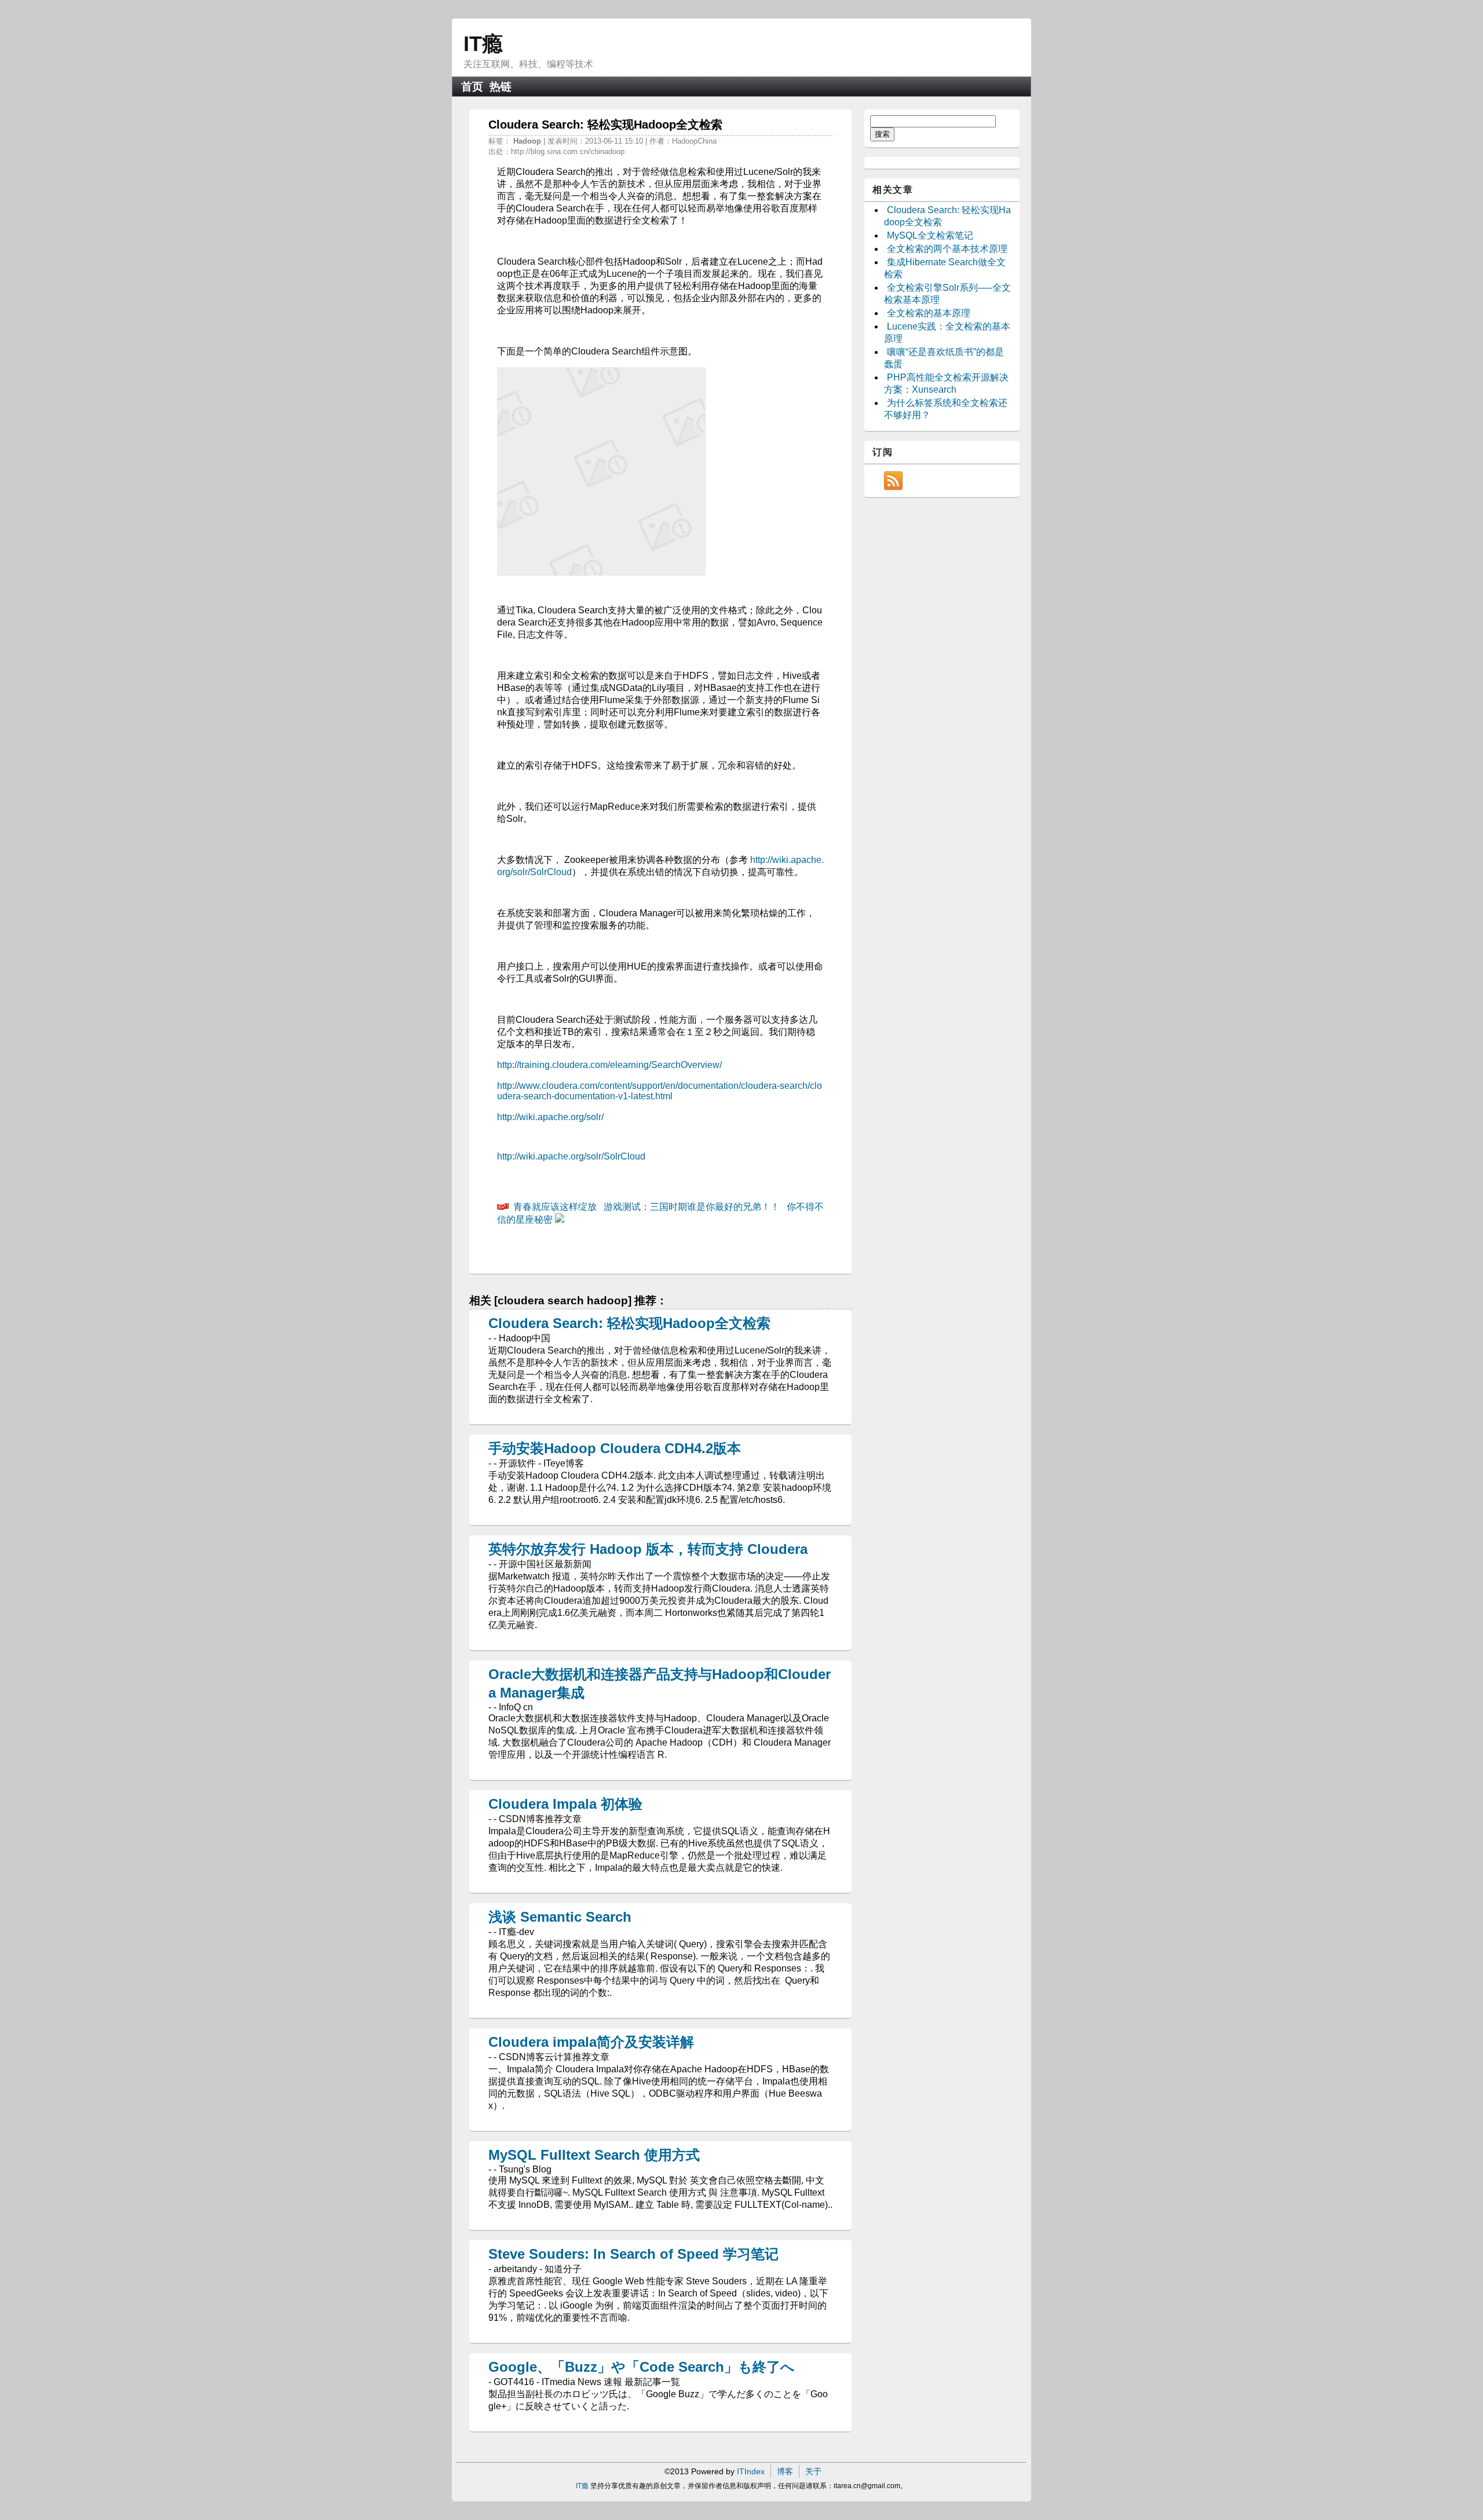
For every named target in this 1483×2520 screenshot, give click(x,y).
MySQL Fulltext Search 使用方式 (594, 2155)
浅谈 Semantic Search (560, 1917)
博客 (785, 2471)
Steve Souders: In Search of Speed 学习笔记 (633, 2254)
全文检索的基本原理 (929, 313)
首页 (472, 87)
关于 (813, 2471)
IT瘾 (483, 44)
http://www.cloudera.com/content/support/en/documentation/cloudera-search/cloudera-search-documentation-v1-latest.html (660, 1091)
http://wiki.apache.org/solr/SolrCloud (571, 1156)
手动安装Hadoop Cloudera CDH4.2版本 (615, 1448)
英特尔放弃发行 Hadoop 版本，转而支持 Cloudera (648, 1549)
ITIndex (751, 2471)
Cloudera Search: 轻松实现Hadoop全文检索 (629, 1323)
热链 (501, 87)
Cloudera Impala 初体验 (565, 1804)
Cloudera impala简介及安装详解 (591, 2042)
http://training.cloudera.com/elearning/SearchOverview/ (609, 1065)
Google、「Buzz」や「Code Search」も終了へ (642, 2367)
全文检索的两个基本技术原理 (947, 249)
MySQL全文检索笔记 (930, 235)
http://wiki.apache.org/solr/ (550, 1117)
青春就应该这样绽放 (555, 1207)
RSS (893, 481)
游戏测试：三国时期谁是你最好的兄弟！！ (692, 1207)
